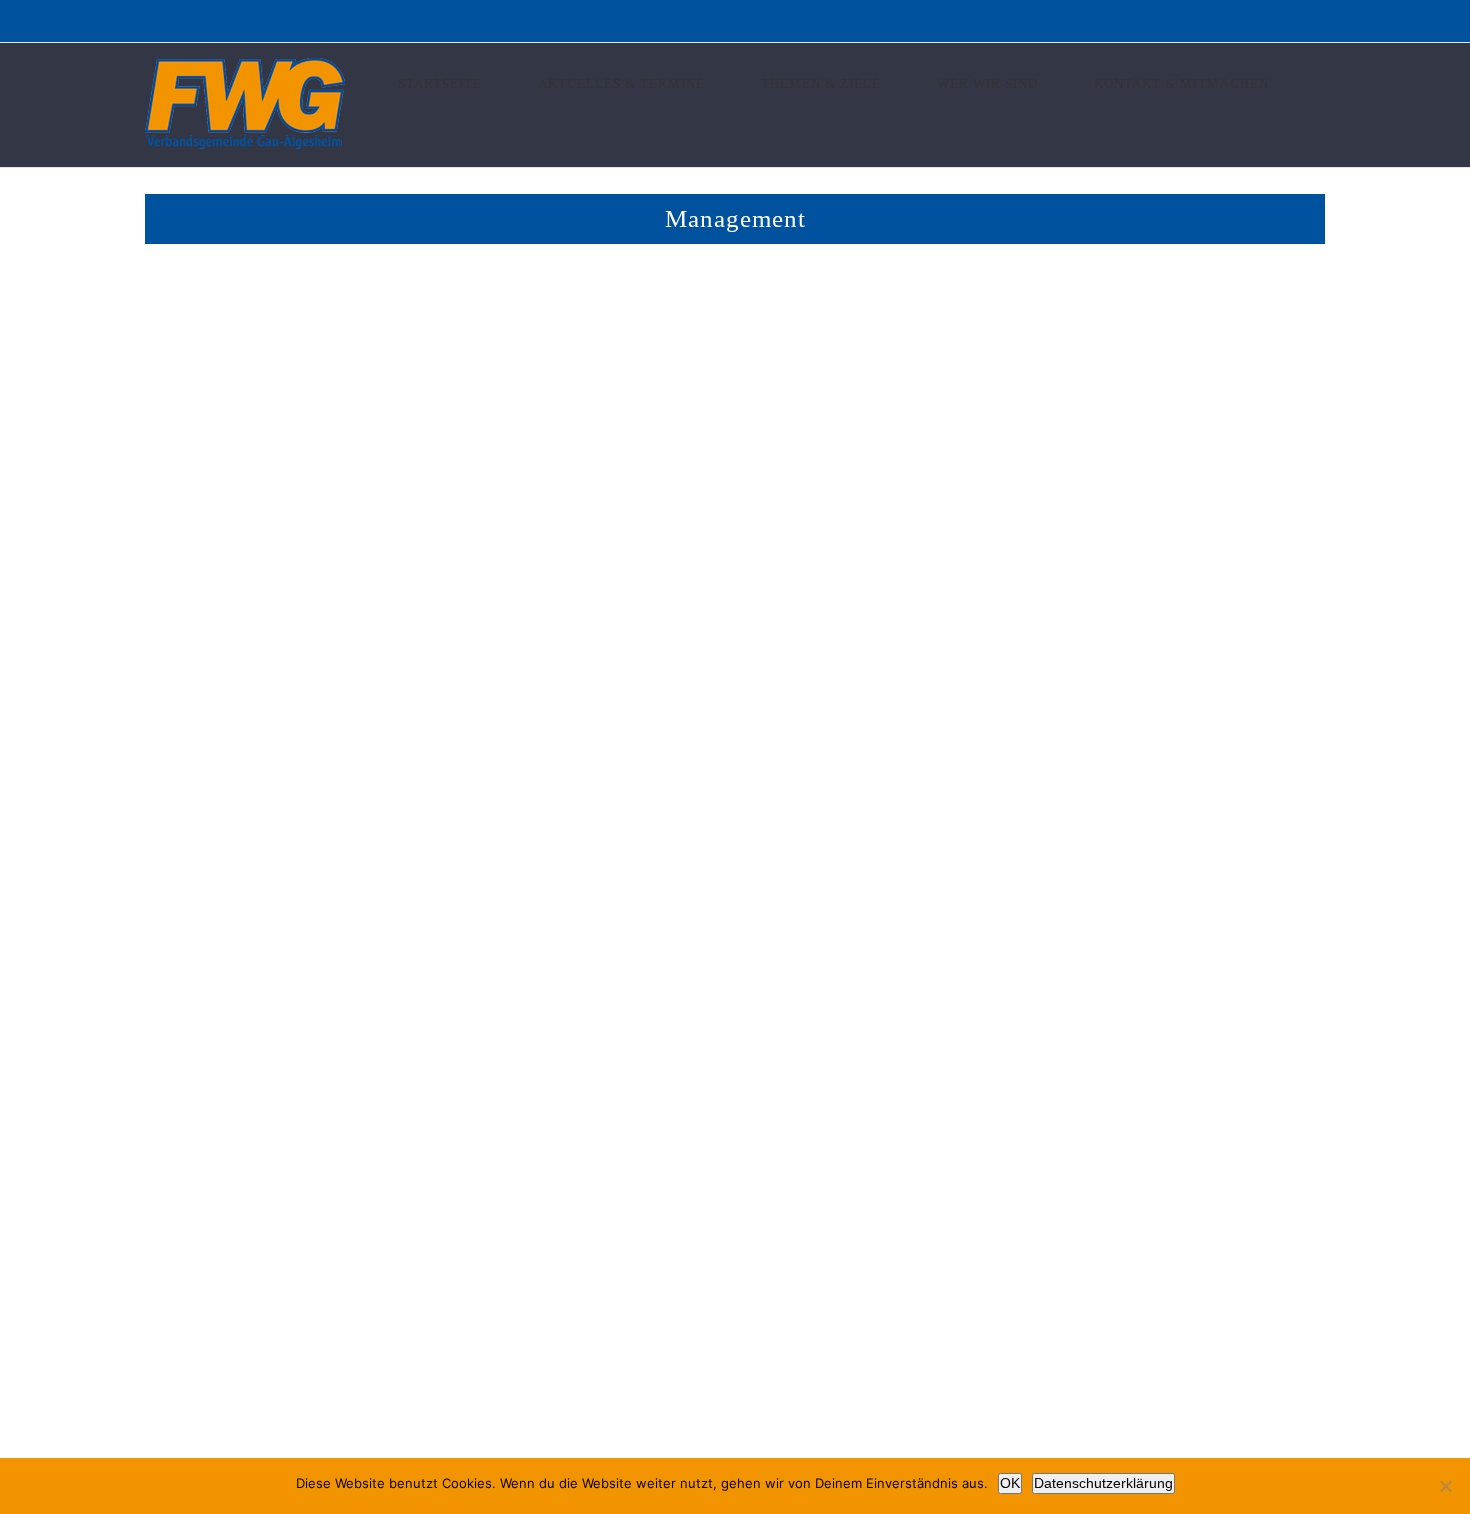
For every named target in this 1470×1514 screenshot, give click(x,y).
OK (1010, 1483)
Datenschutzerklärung (1103, 1483)
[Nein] (1445, 1486)
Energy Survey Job (435, 788)
